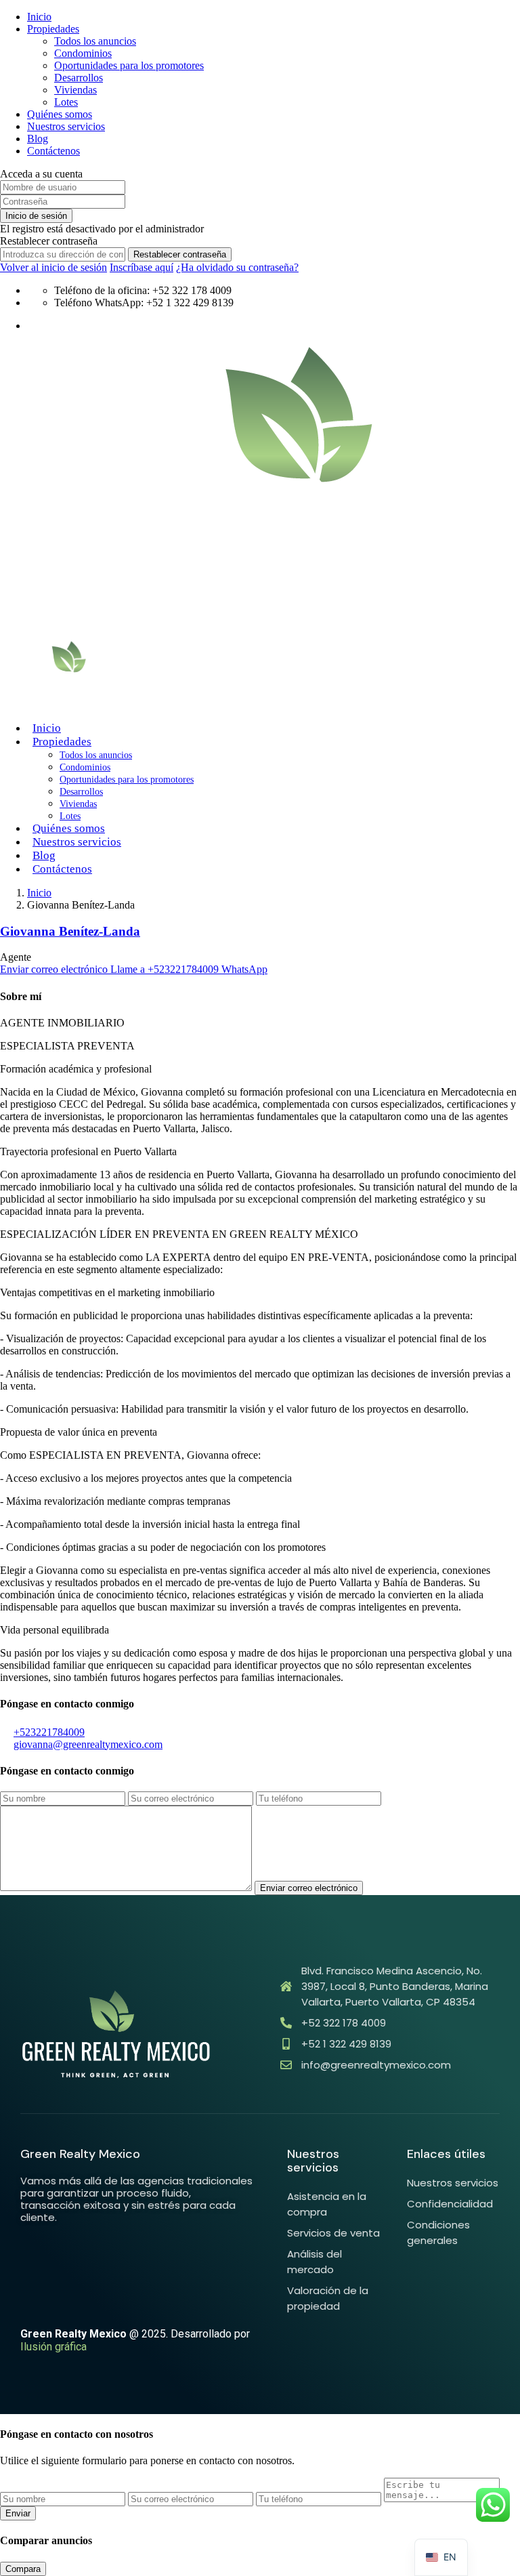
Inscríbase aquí (142, 267)
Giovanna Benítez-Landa (70, 931)
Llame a (165, 969)
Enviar (18, 2513)
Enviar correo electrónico (55, 969)
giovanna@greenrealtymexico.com (88, 1744)
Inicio (39, 17)
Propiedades (53, 29)
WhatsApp (244, 969)
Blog (38, 139)
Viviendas (75, 90)
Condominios (83, 53)
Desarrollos (79, 78)
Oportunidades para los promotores (129, 65)
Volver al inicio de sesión (53, 267)
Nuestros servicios (66, 126)
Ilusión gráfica (53, 2347)
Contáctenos (53, 151)
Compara (23, 2569)
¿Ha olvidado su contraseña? (237, 267)
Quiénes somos (60, 114)
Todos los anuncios (95, 41)
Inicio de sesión (36, 216)
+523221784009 (49, 1732)
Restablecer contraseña (180, 254)
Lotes (66, 102)
